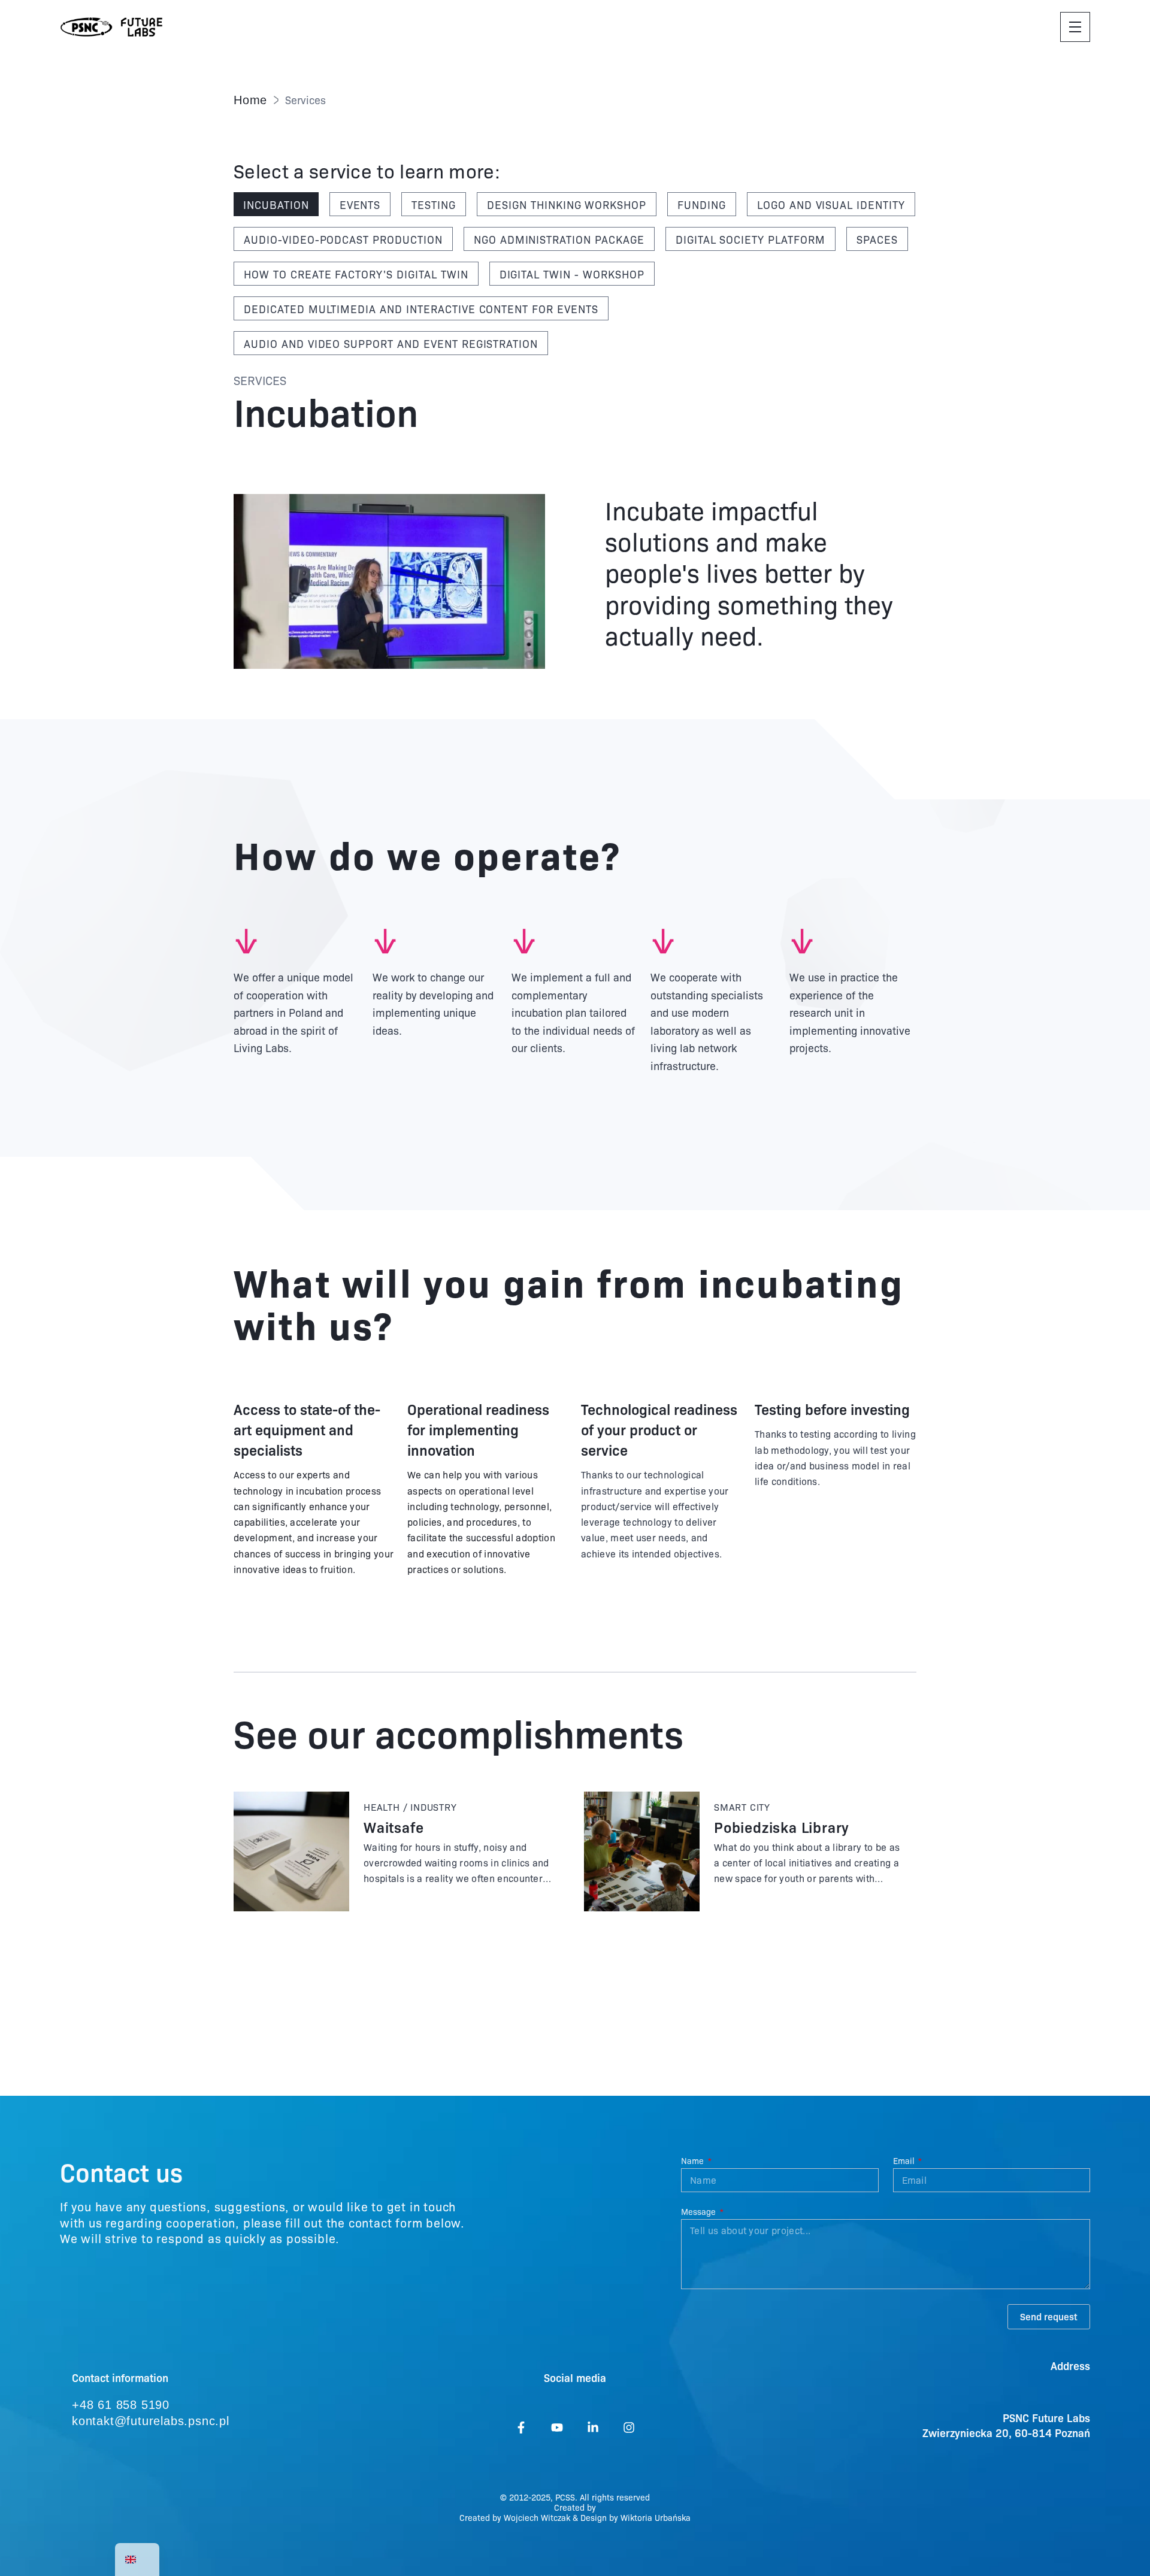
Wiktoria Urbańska (656, 2517)
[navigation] (137, 2560)
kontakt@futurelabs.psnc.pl (151, 2421)
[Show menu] (1075, 27)
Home (250, 100)
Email (905, 2161)
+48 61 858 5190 (121, 2405)
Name (694, 2161)
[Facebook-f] (521, 2427)
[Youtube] (557, 2427)
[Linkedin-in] (593, 2427)
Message (700, 2212)
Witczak (556, 2517)
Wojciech (522, 2517)
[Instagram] (629, 2427)
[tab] (276, 204)
